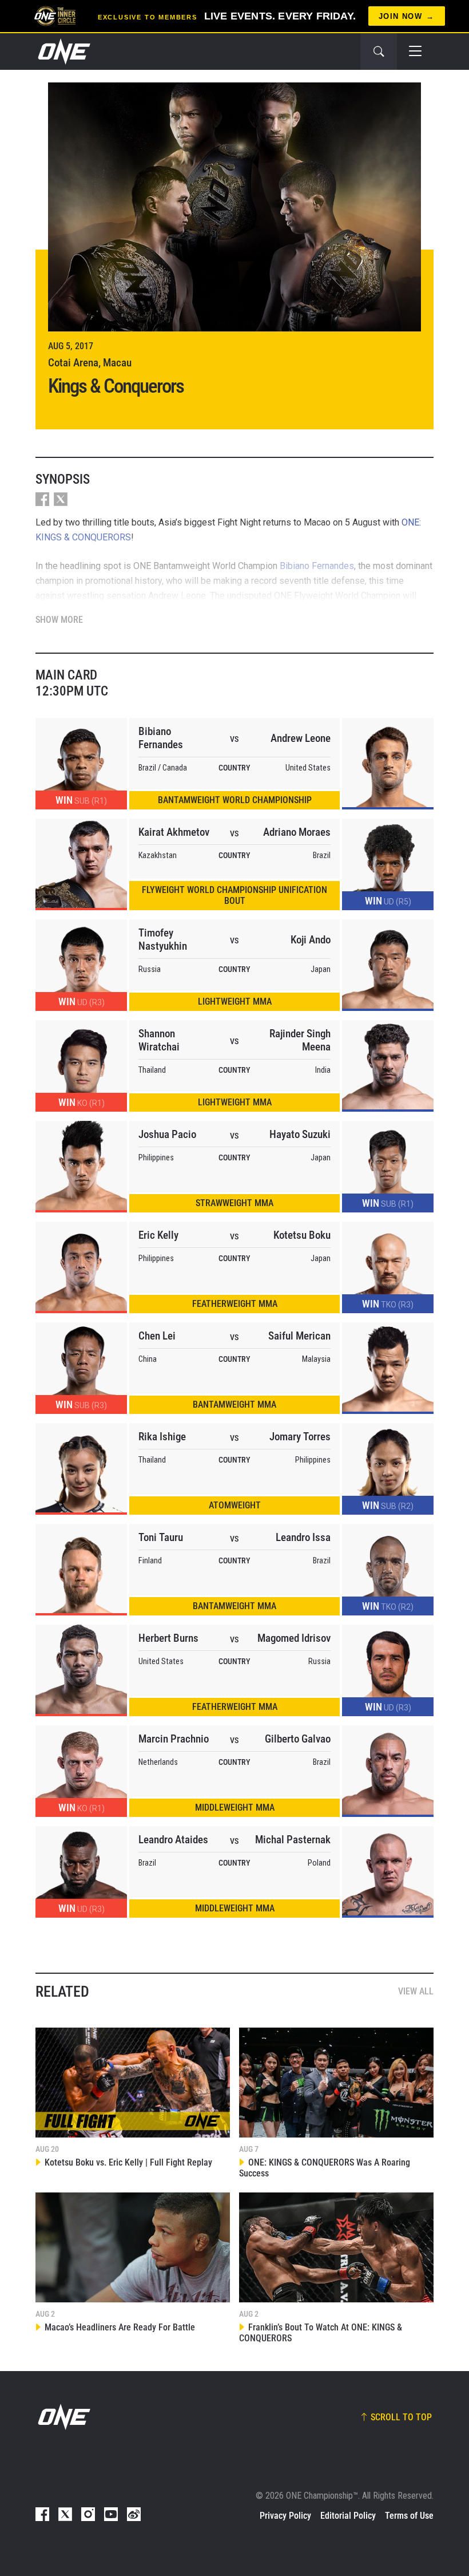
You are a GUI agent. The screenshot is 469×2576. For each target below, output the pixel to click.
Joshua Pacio (167, 1134)
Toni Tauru (161, 1537)
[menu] (415, 52)
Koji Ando (311, 940)
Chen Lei (157, 1336)
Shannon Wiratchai (159, 1040)
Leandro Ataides (173, 1840)
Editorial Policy (348, 2516)
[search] (379, 52)
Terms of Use (409, 2516)
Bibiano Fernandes (161, 738)
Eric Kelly (158, 1235)
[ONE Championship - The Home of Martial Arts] (63, 52)
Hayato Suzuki (300, 1134)
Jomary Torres (300, 1437)
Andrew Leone (301, 738)
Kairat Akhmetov (174, 832)
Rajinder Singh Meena (300, 1040)
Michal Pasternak (293, 1840)
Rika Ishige (162, 1437)
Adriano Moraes (297, 832)
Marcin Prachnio (174, 1739)
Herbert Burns (168, 1638)
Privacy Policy (285, 2516)
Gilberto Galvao (298, 1739)
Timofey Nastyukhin (163, 939)
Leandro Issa (303, 1537)
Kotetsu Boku (302, 1235)
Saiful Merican (299, 1336)
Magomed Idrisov (294, 1638)
